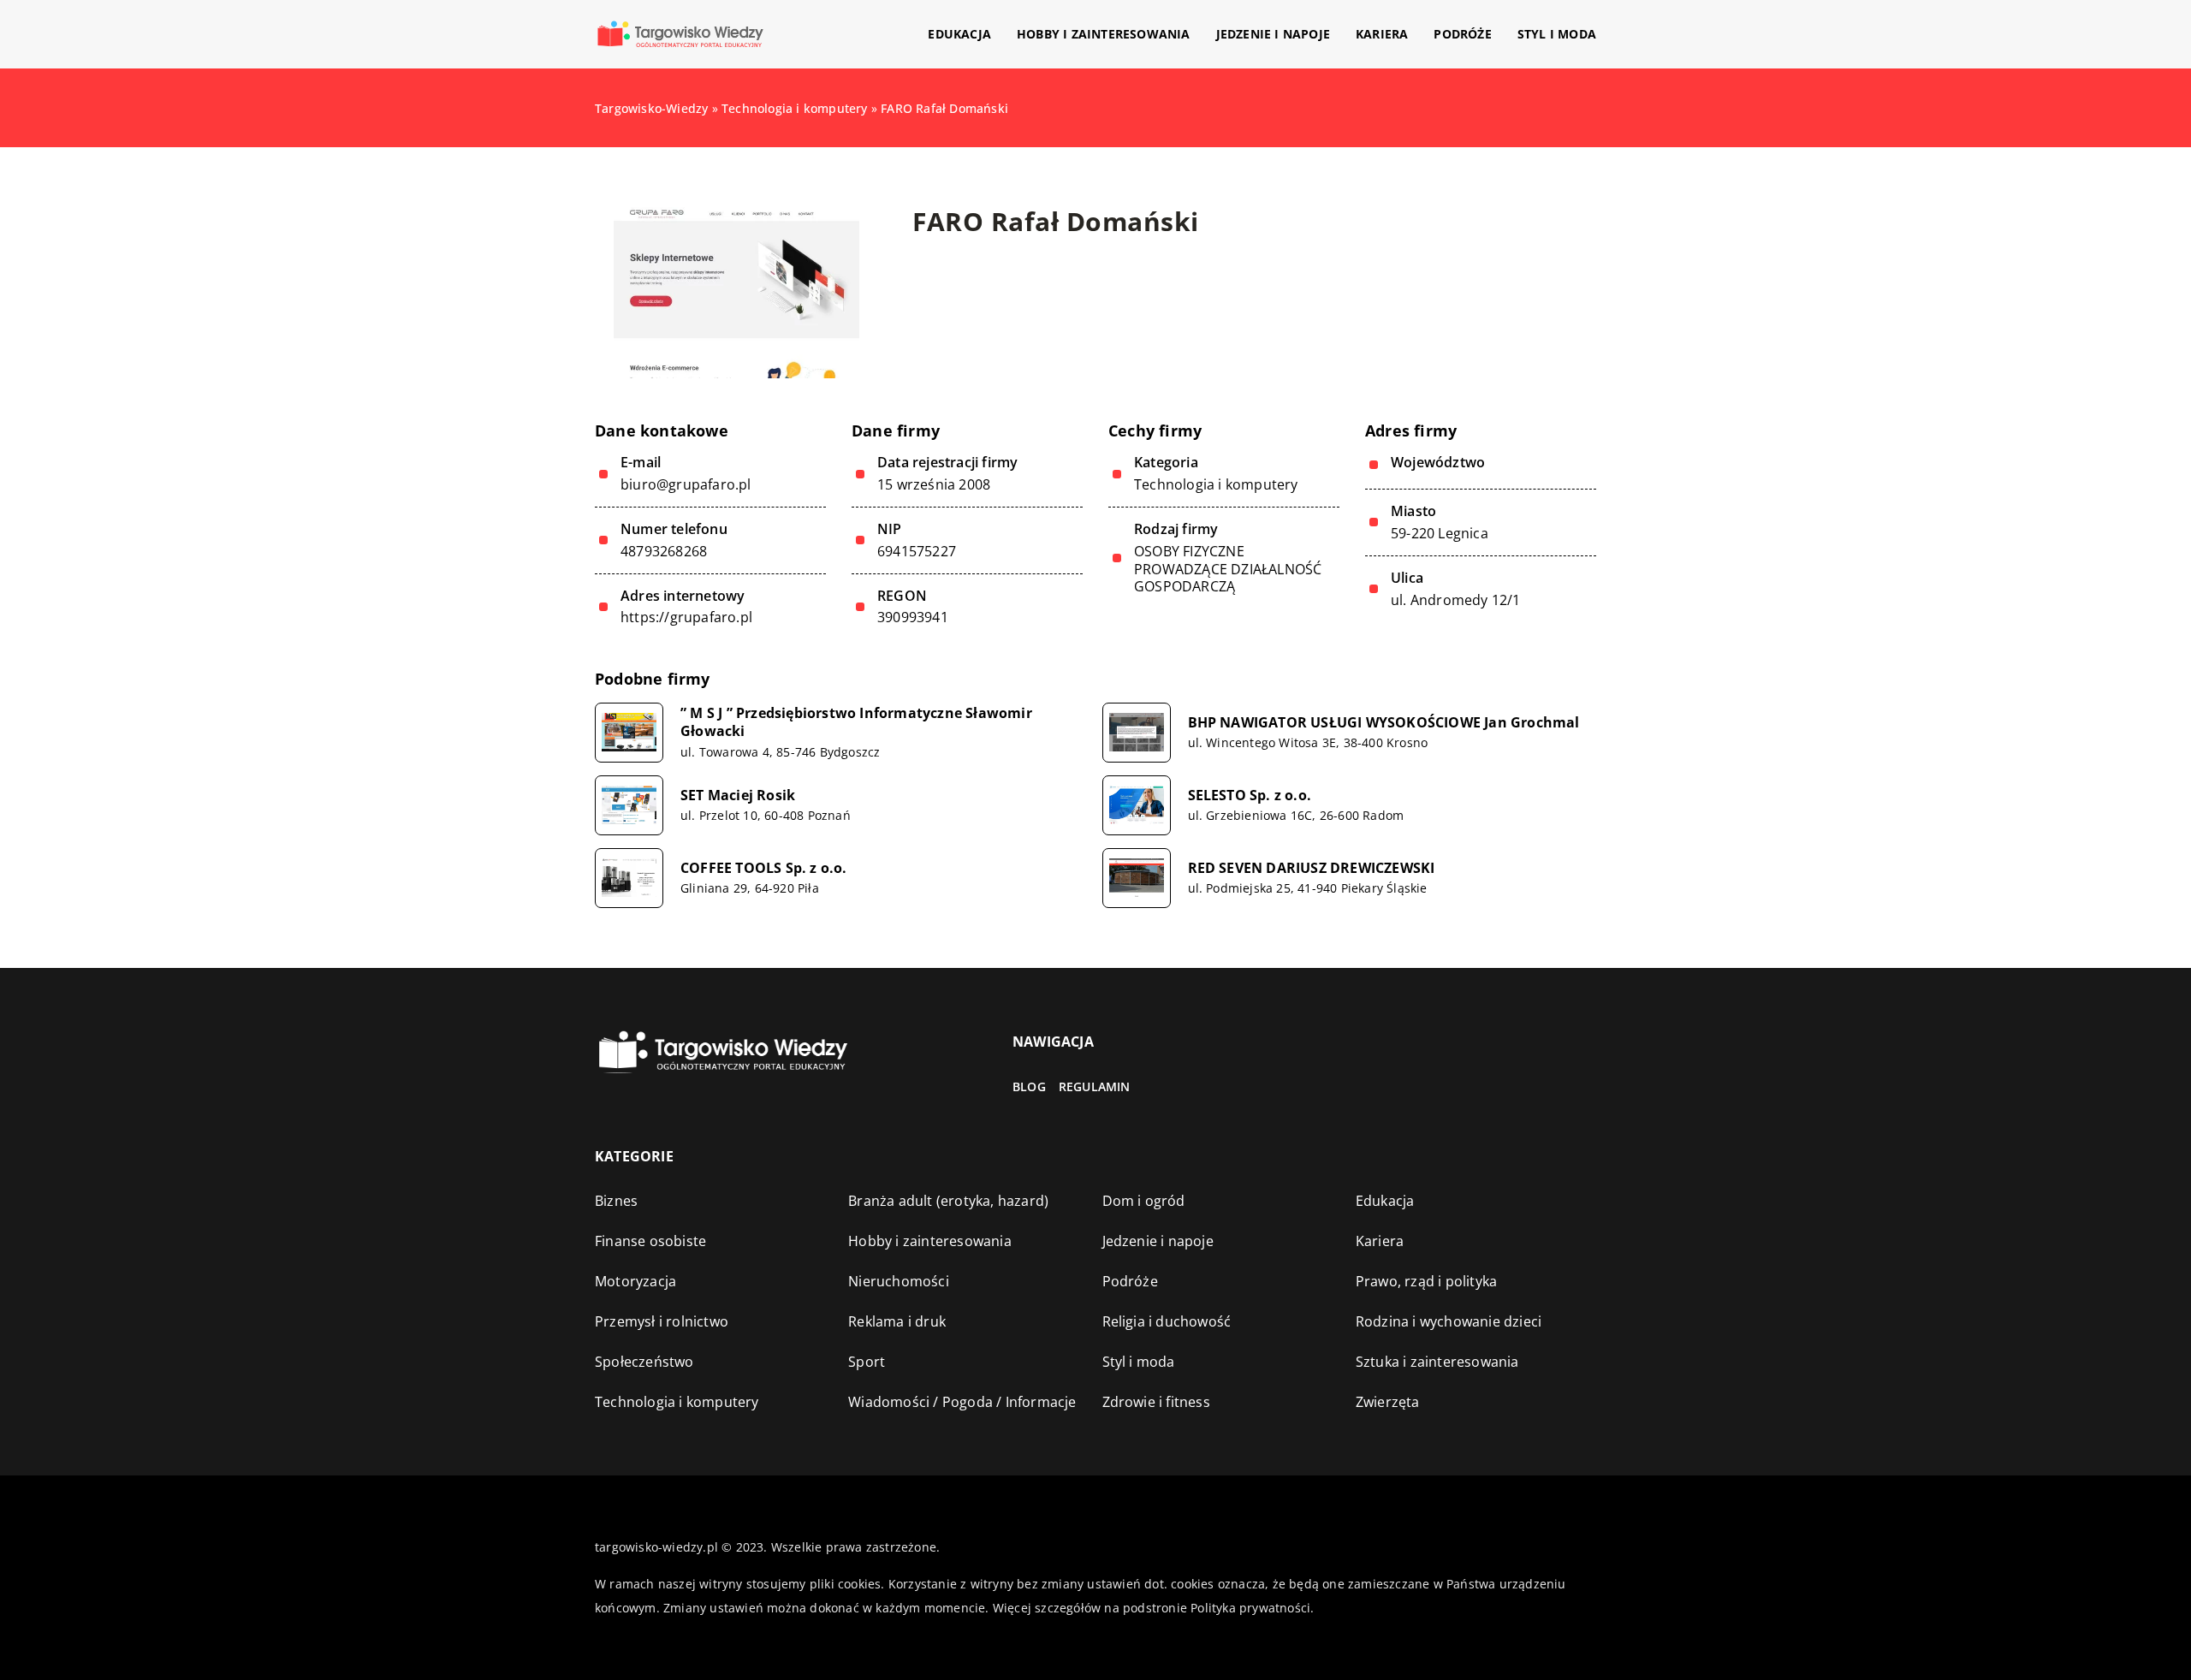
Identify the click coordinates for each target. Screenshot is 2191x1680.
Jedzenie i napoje (1273, 34)
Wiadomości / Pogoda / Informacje (962, 1402)
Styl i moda (1557, 34)
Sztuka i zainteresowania (1437, 1362)
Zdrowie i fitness (1156, 1402)
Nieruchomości (899, 1281)
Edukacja (959, 34)
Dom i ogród (1144, 1201)
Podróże (1462, 34)
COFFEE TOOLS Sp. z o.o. (764, 868)
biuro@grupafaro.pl (686, 485)
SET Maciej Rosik (738, 795)
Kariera (1382, 34)
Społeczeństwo (644, 1362)
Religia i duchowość (1167, 1321)
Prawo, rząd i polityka (1426, 1281)
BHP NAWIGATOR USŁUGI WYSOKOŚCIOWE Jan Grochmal (1384, 723)
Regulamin (1095, 1086)
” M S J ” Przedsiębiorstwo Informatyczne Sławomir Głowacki (856, 722)
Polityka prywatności (1250, 1608)
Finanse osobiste (650, 1241)
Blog (1029, 1086)
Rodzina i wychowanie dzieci (1449, 1321)
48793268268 (664, 552)
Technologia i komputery (1216, 484)
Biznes (616, 1201)
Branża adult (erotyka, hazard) (948, 1201)
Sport (867, 1362)
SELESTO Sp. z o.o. (1250, 795)
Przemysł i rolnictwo (662, 1321)
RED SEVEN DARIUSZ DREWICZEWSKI (1312, 868)
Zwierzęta (1388, 1402)
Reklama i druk (897, 1321)
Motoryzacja (635, 1281)
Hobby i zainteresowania (1104, 34)
